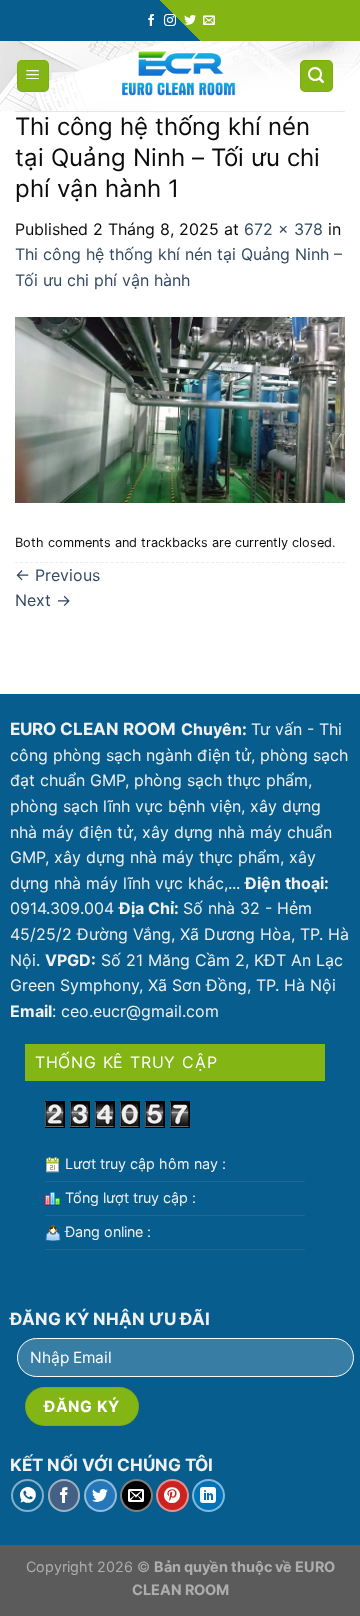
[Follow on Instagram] (170, 21)
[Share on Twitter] (100, 1495)
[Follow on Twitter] (190, 21)
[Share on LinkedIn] (208, 1495)
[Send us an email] (209, 21)
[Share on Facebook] (64, 1495)
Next (43, 600)
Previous (57, 575)
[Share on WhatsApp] (27, 1495)
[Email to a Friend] (136, 1495)
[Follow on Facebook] (151, 21)
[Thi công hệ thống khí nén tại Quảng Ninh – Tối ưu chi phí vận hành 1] (180, 409)
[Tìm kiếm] (317, 76)
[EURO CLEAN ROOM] (178, 76)
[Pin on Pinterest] (172, 1495)
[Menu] (33, 76)
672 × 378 (283, 229)
